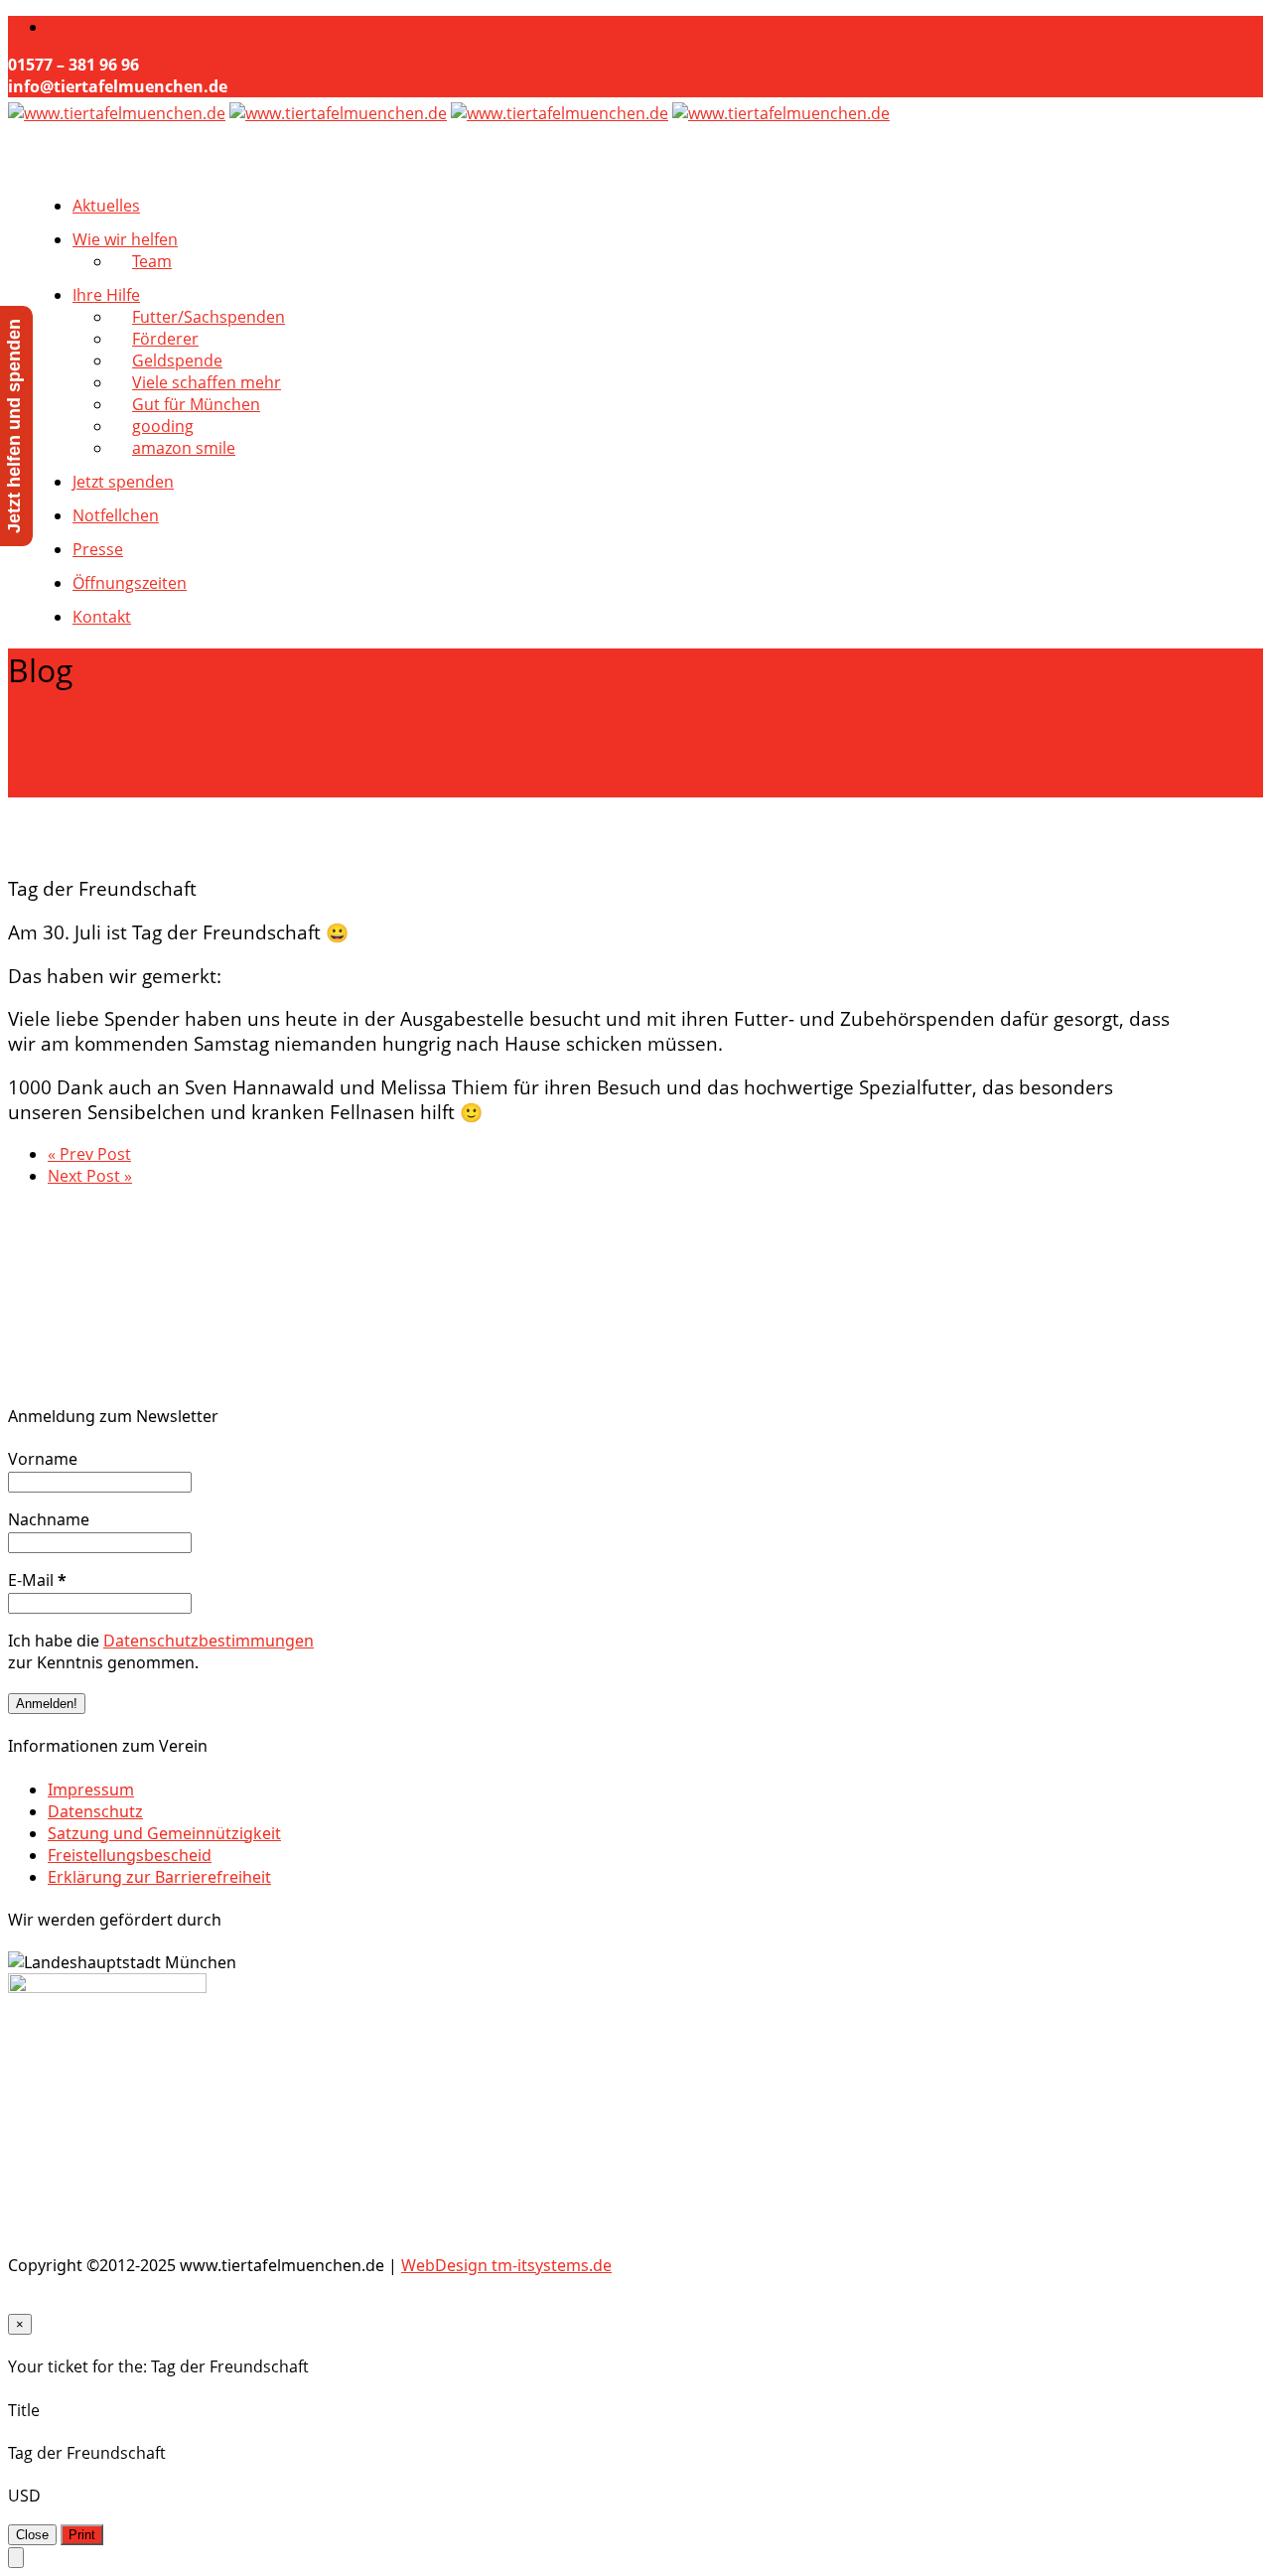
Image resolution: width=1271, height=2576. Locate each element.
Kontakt (102, 617)
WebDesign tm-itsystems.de (506, 2265)
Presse (98, 549)
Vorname (43, 1459)
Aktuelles (106, 206)
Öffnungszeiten (130, 583)
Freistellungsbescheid (130, 1855)
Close (32, 2535)
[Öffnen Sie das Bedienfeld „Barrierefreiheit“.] (16, 2558)
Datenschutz (95, 1811)
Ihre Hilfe (106, 295)
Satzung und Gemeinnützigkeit (164, 1833)
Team (152, 261)
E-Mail (37, 1580)
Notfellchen (116, 515)
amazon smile (184, 448)
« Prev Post (89, 1154)
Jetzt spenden (123, 482)
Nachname (49, 1519)
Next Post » (90, 1176)
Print (82, 2535)
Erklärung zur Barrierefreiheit (159, 1877)
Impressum (91, 1789)
